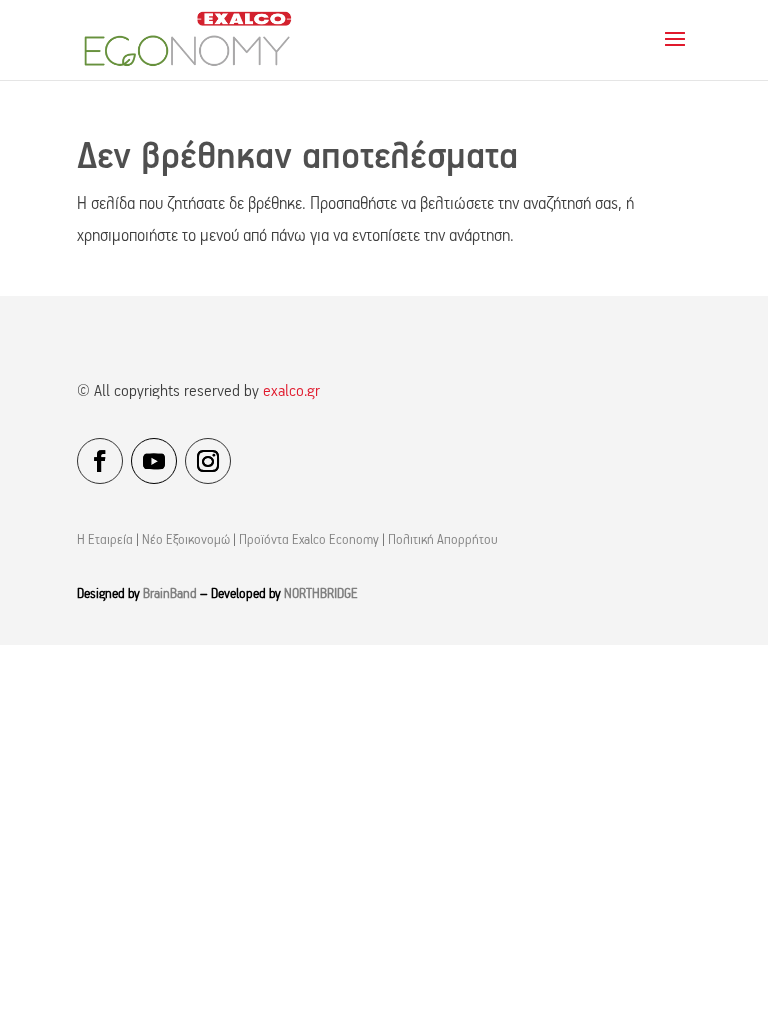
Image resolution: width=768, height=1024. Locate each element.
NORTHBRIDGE (321, 594)
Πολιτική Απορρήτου (443, 540)
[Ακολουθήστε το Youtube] (154, 461)
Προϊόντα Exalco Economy (309, 540)
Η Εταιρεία (105, 540)
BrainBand (170, 594)
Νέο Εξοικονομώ (186, 540)
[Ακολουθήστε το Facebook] (100, 461)
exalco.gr (291, 392)
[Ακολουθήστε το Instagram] (208, 461)
